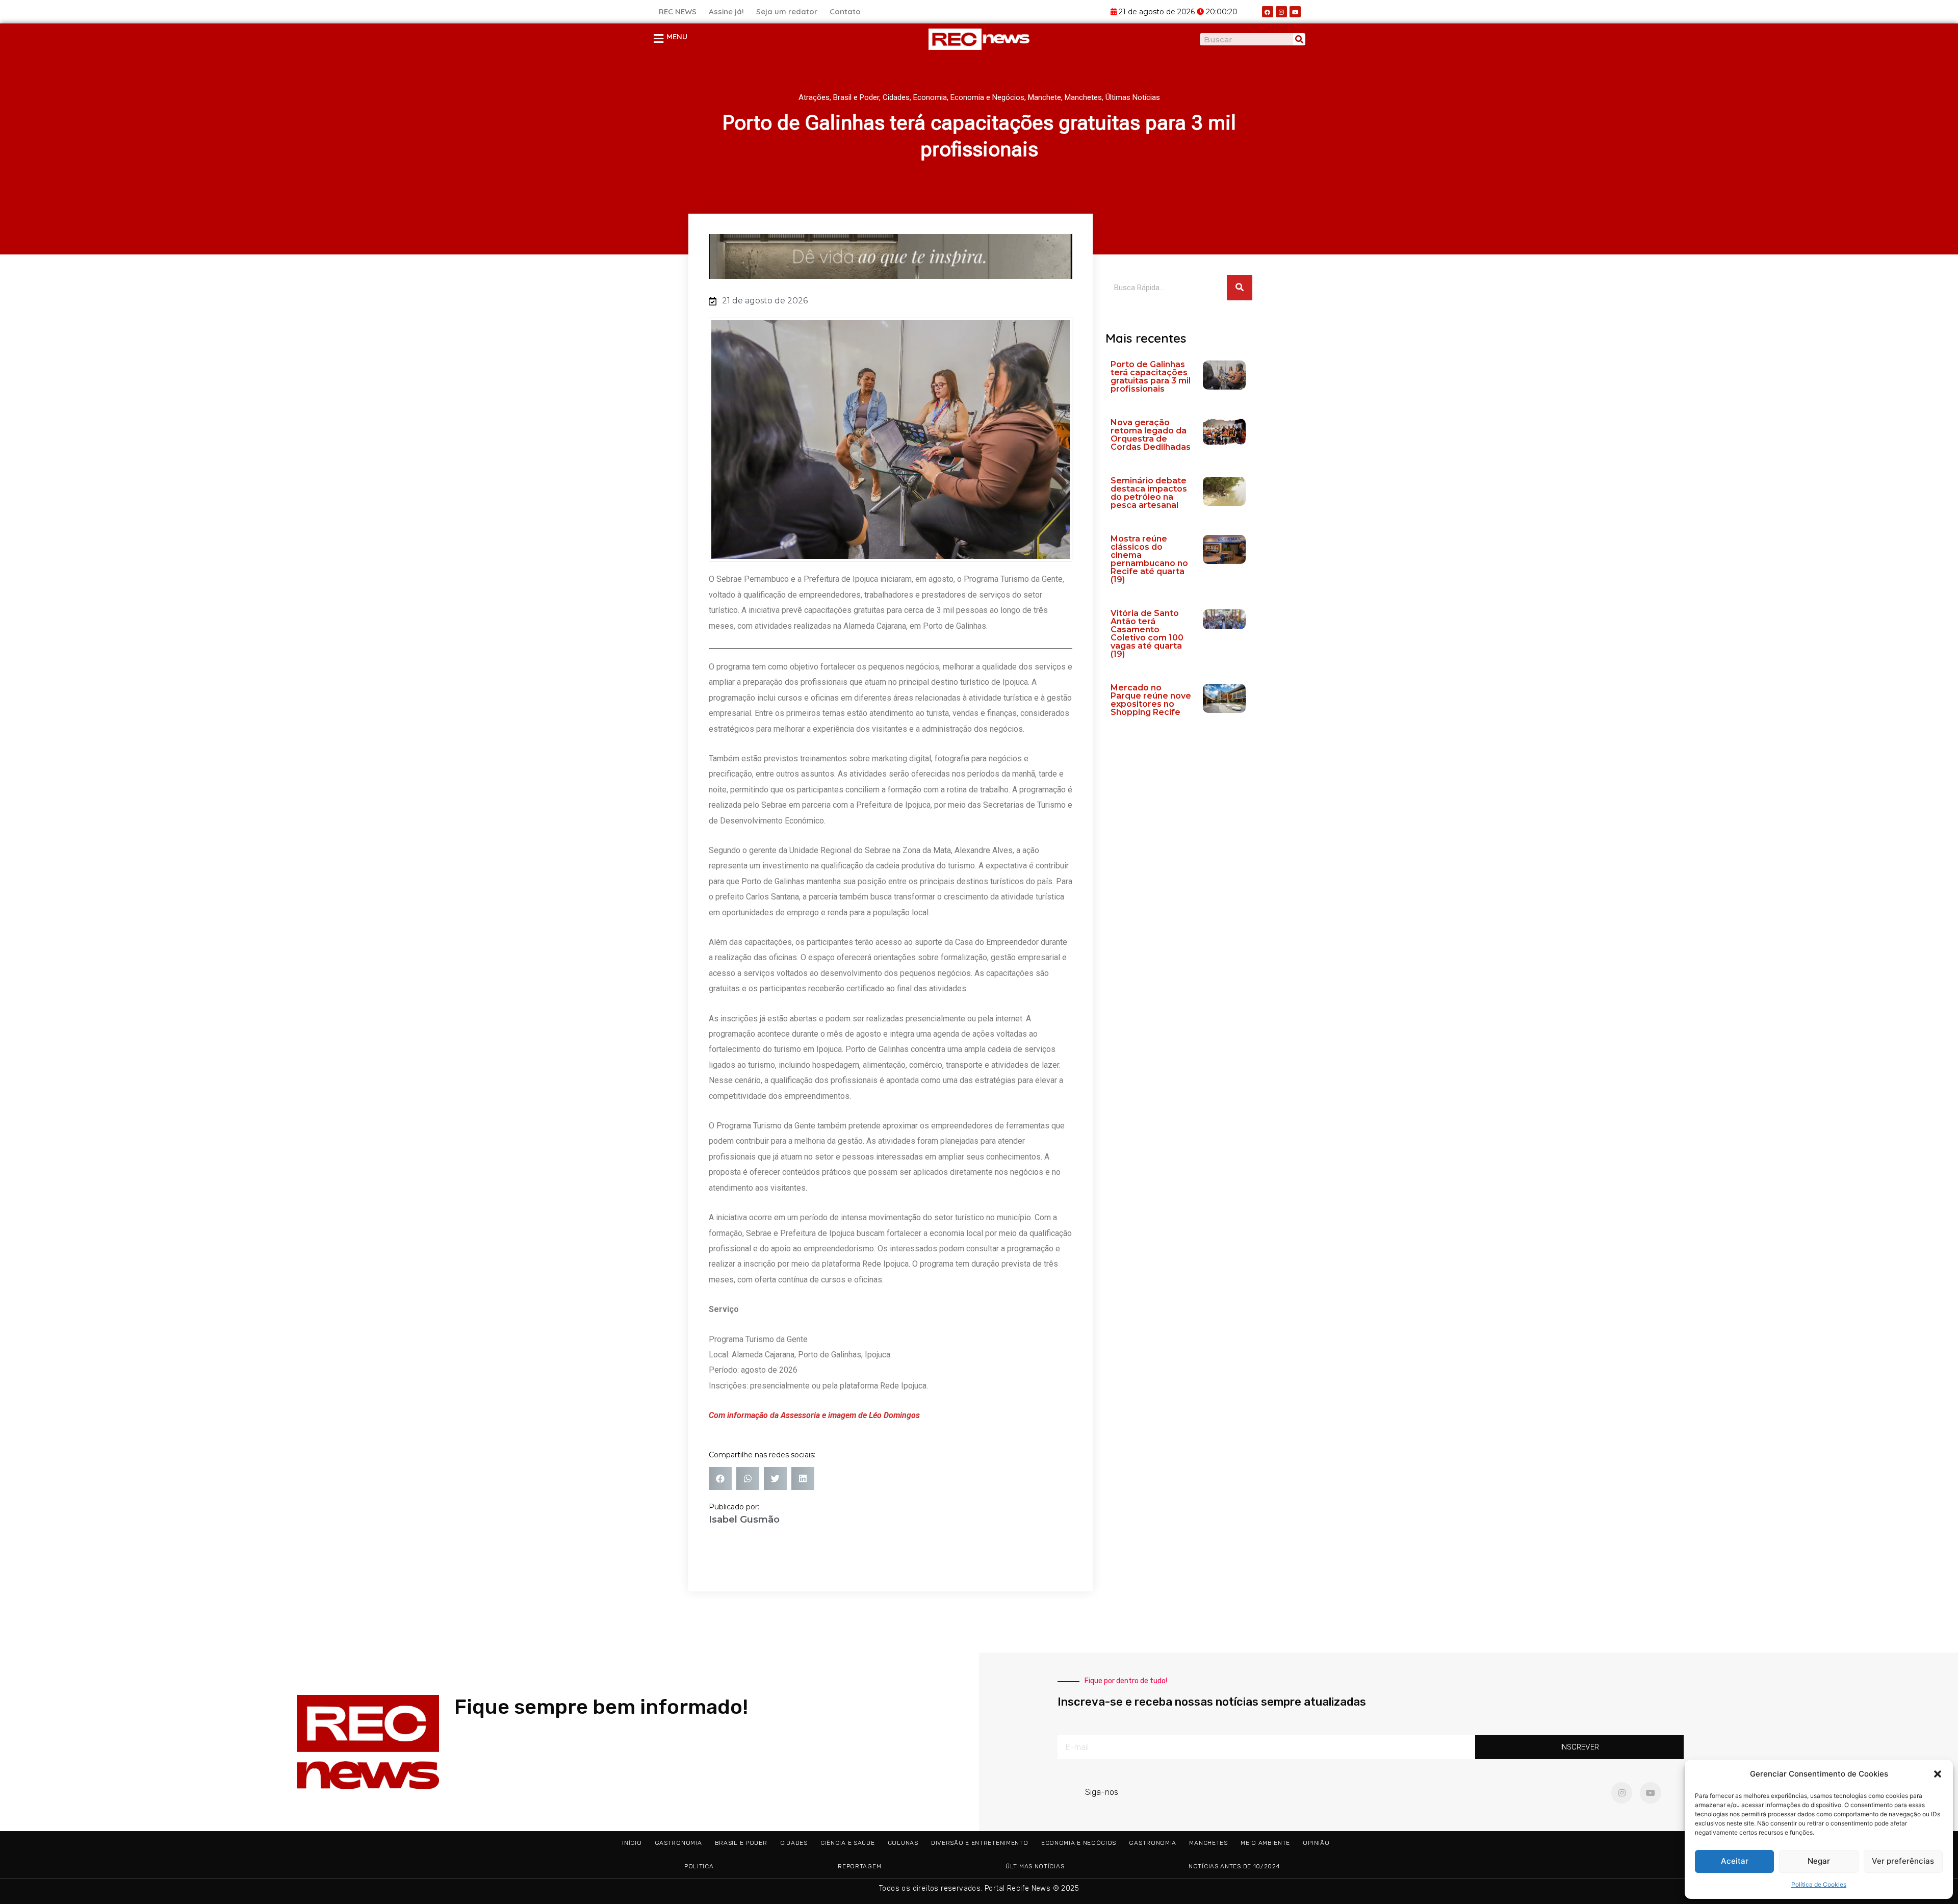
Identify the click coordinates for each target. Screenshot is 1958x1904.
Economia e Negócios (987, 97)
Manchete (1045, 97)
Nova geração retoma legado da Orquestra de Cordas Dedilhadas (1151, 435)
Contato (845, 11)
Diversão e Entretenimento (980, 1843)
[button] (1938, 1774)
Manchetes (1083, 97)
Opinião (1316, 1843)
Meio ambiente (1265, 1843)
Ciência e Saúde (848, 1843)
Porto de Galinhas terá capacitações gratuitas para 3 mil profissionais (1151, 377)
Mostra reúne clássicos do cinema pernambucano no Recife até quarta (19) (1149, 559)
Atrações (814, 97)
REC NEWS (678, 11)
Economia (930, 97)
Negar (1819, 1861)
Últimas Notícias (1133, 97)
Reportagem (859, 1866)
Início (632, 1843)
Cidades (896, 97)
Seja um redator (787, 11)
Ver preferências (1903, 1861)
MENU (677, 36)
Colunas (903, 1843)
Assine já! (726, 11)
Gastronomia (678, 1843)
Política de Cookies (1819, 1884)
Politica (699, 1866)
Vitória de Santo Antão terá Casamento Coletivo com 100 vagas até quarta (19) (1147, 634)
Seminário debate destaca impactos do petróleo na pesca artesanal (1149, 493)
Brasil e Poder (856, 97)
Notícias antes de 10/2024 (1234, 1866)
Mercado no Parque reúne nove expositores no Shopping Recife (1151, 700)
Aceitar (1735, 1861)
